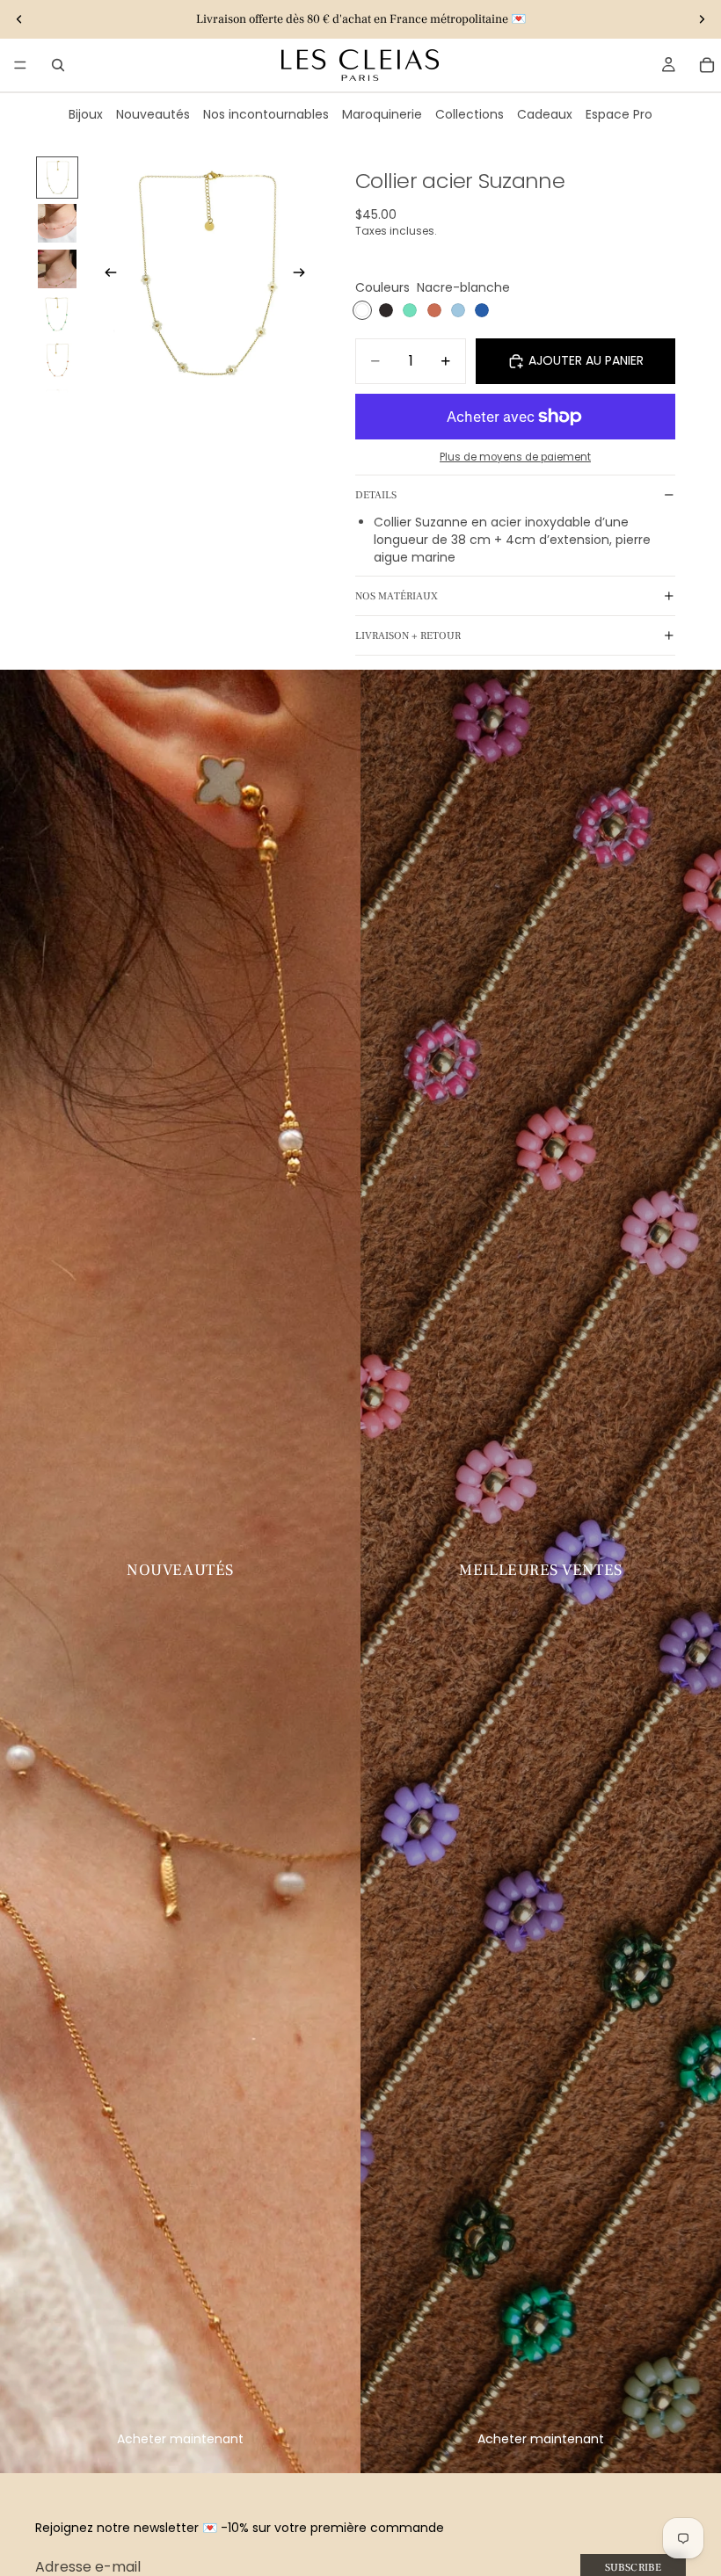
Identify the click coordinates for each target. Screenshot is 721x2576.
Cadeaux (545, 114)
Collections (470, 114)
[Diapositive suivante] (702, 19)
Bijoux (86, 114)
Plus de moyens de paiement (515, 457)
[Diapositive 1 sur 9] (57, 178)
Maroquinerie (382, 114)
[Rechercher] (58, 65)
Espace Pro (619, 114)
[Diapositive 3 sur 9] (57, 269)
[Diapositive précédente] (19, 19)
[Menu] (20, 65)
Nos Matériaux (397, 596)
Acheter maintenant (180, 2439)
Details (376, 495)
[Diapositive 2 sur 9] (57, 223)
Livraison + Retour (408, 636)
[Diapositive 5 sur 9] (57, 360)
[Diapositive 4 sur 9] (57, 315)
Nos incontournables (266, 114)
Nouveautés (153, 114)
